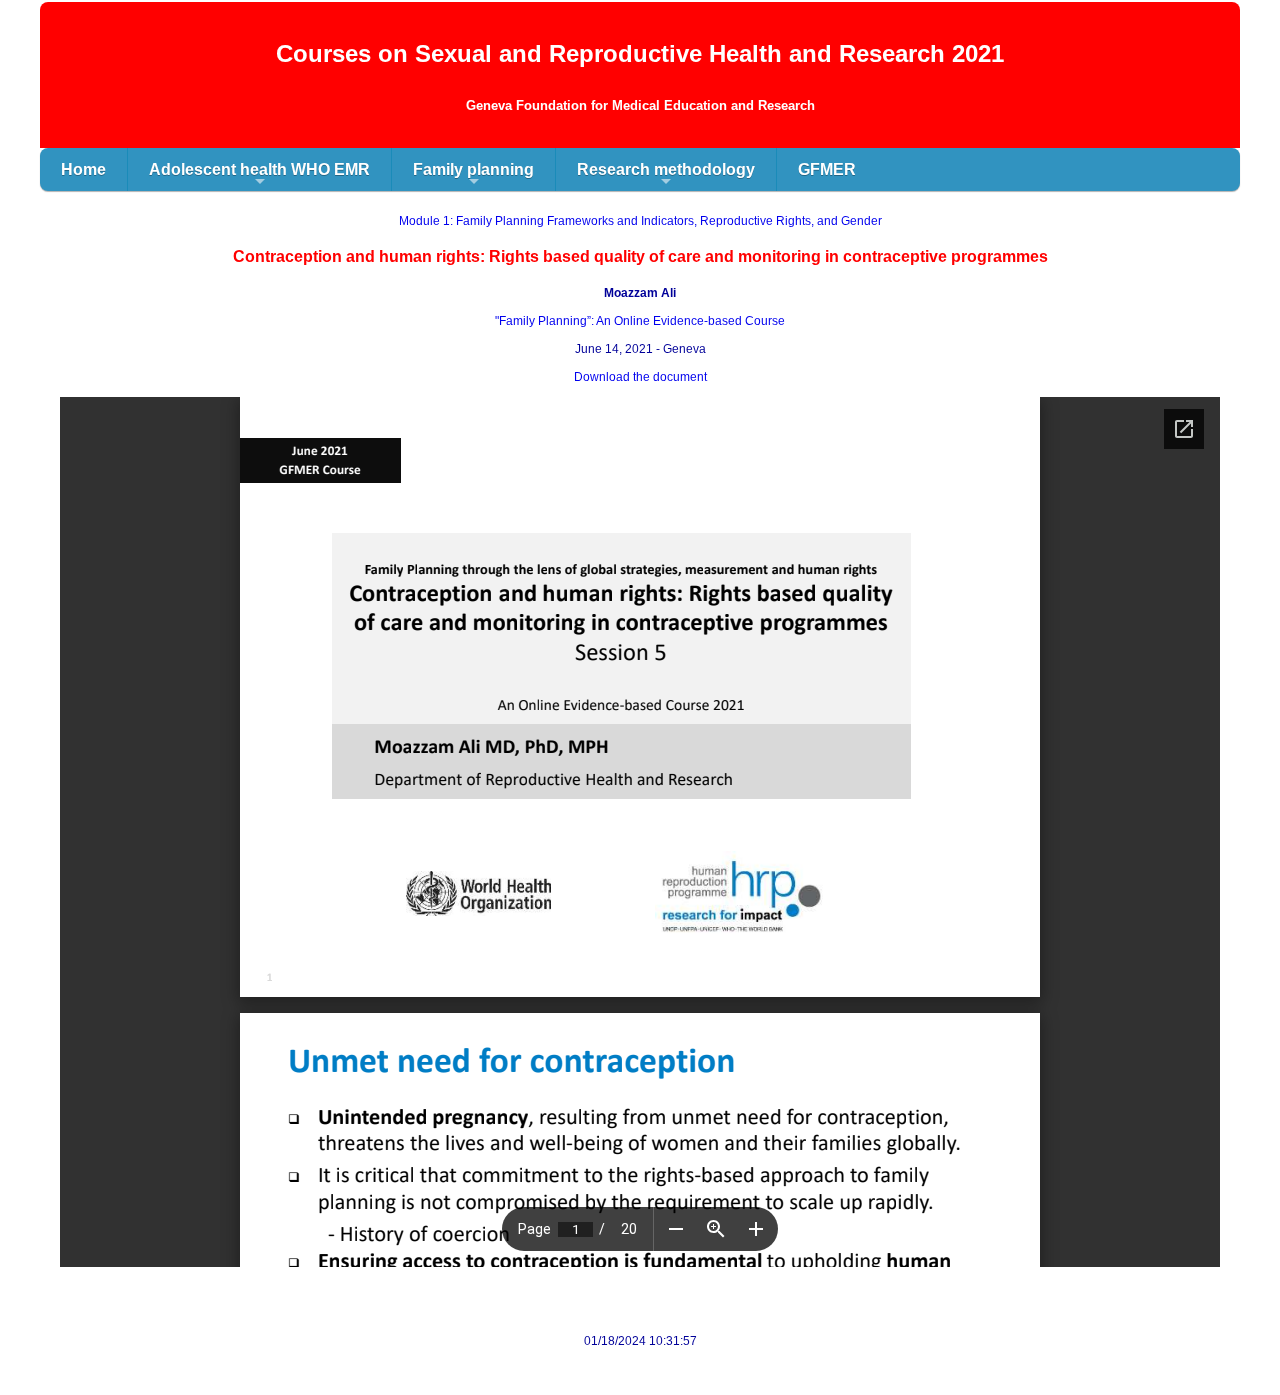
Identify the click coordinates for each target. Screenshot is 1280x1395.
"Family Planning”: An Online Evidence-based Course (640, 321)
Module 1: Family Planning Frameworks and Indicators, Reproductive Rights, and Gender (640, 221)
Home (83, 169)
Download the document (640, 377)
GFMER (827, 169)
